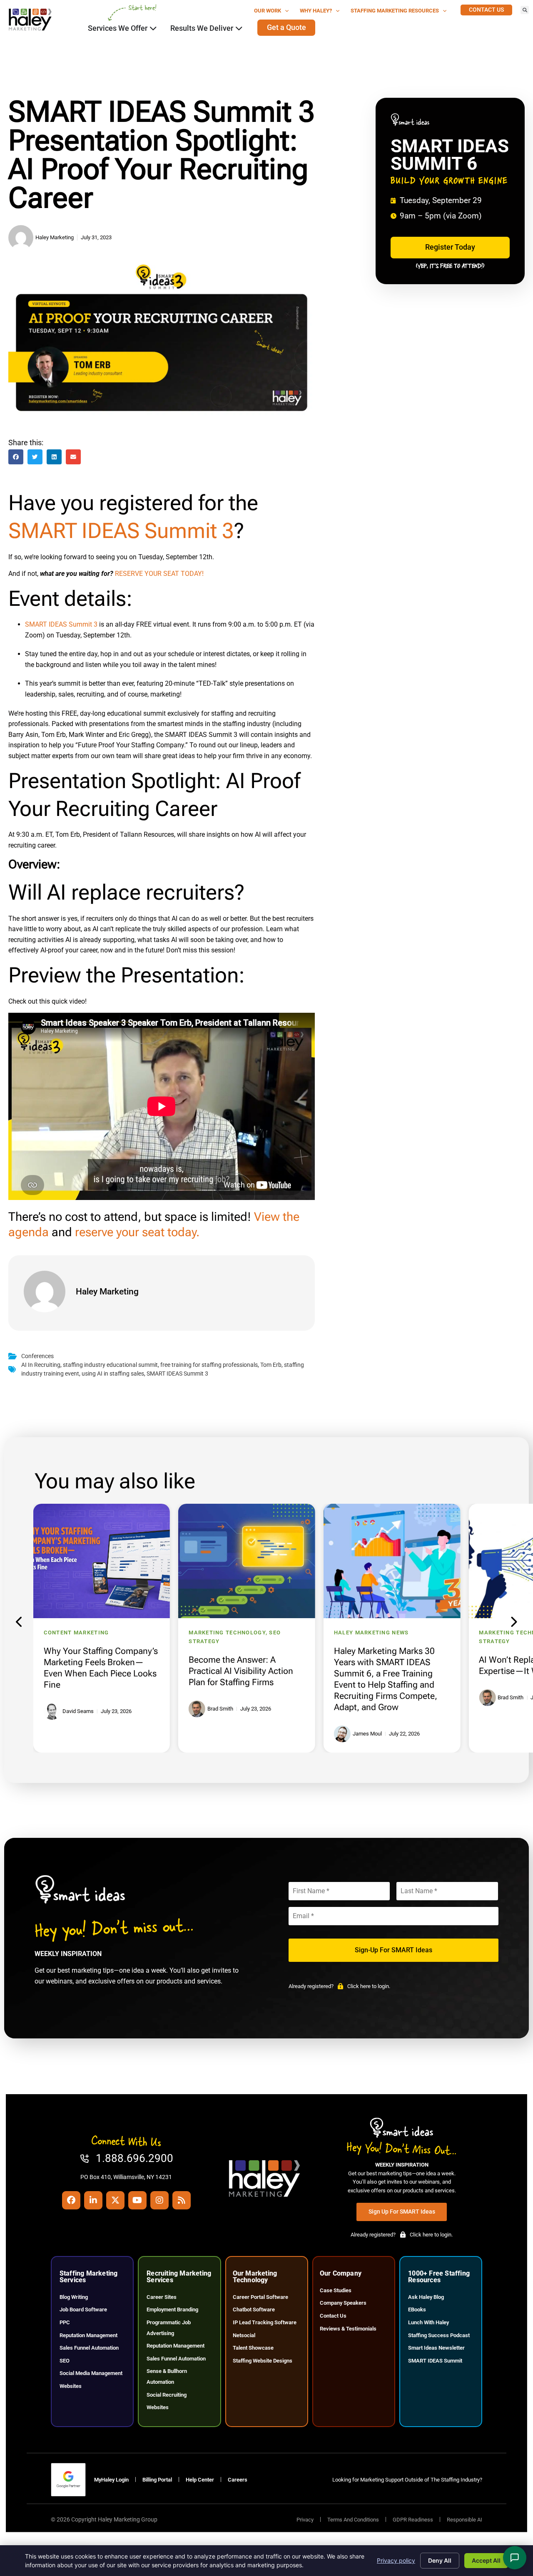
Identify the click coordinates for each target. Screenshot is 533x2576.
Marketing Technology (227, 1633)
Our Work (268, 11)
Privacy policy (396, 2560)
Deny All (440, 2560)
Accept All (486, 2560)
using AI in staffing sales (113, 1374)
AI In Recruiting (41, 1365)
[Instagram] (159, 2200)
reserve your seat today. (137, 1232)
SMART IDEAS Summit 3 (121, 531)
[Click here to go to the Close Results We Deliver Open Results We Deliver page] (239, 28)
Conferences (37, 1356)
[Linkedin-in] (93, 2200)
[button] (525, 10)
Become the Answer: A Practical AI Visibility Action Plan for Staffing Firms (241, 1671)
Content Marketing (76, 1633)
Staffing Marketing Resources (395, 11)
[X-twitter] (115, 2200)
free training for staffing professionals (209, 1365)
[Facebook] (71, 2200)
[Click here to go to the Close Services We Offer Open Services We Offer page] (153, 28)
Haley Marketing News (371, 1633)
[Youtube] (137, 2200)
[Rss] (182, 2200)
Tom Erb (271, 1365)
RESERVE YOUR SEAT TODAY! (159, 574)
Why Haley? (316, 11)
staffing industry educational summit (110, 1365)
